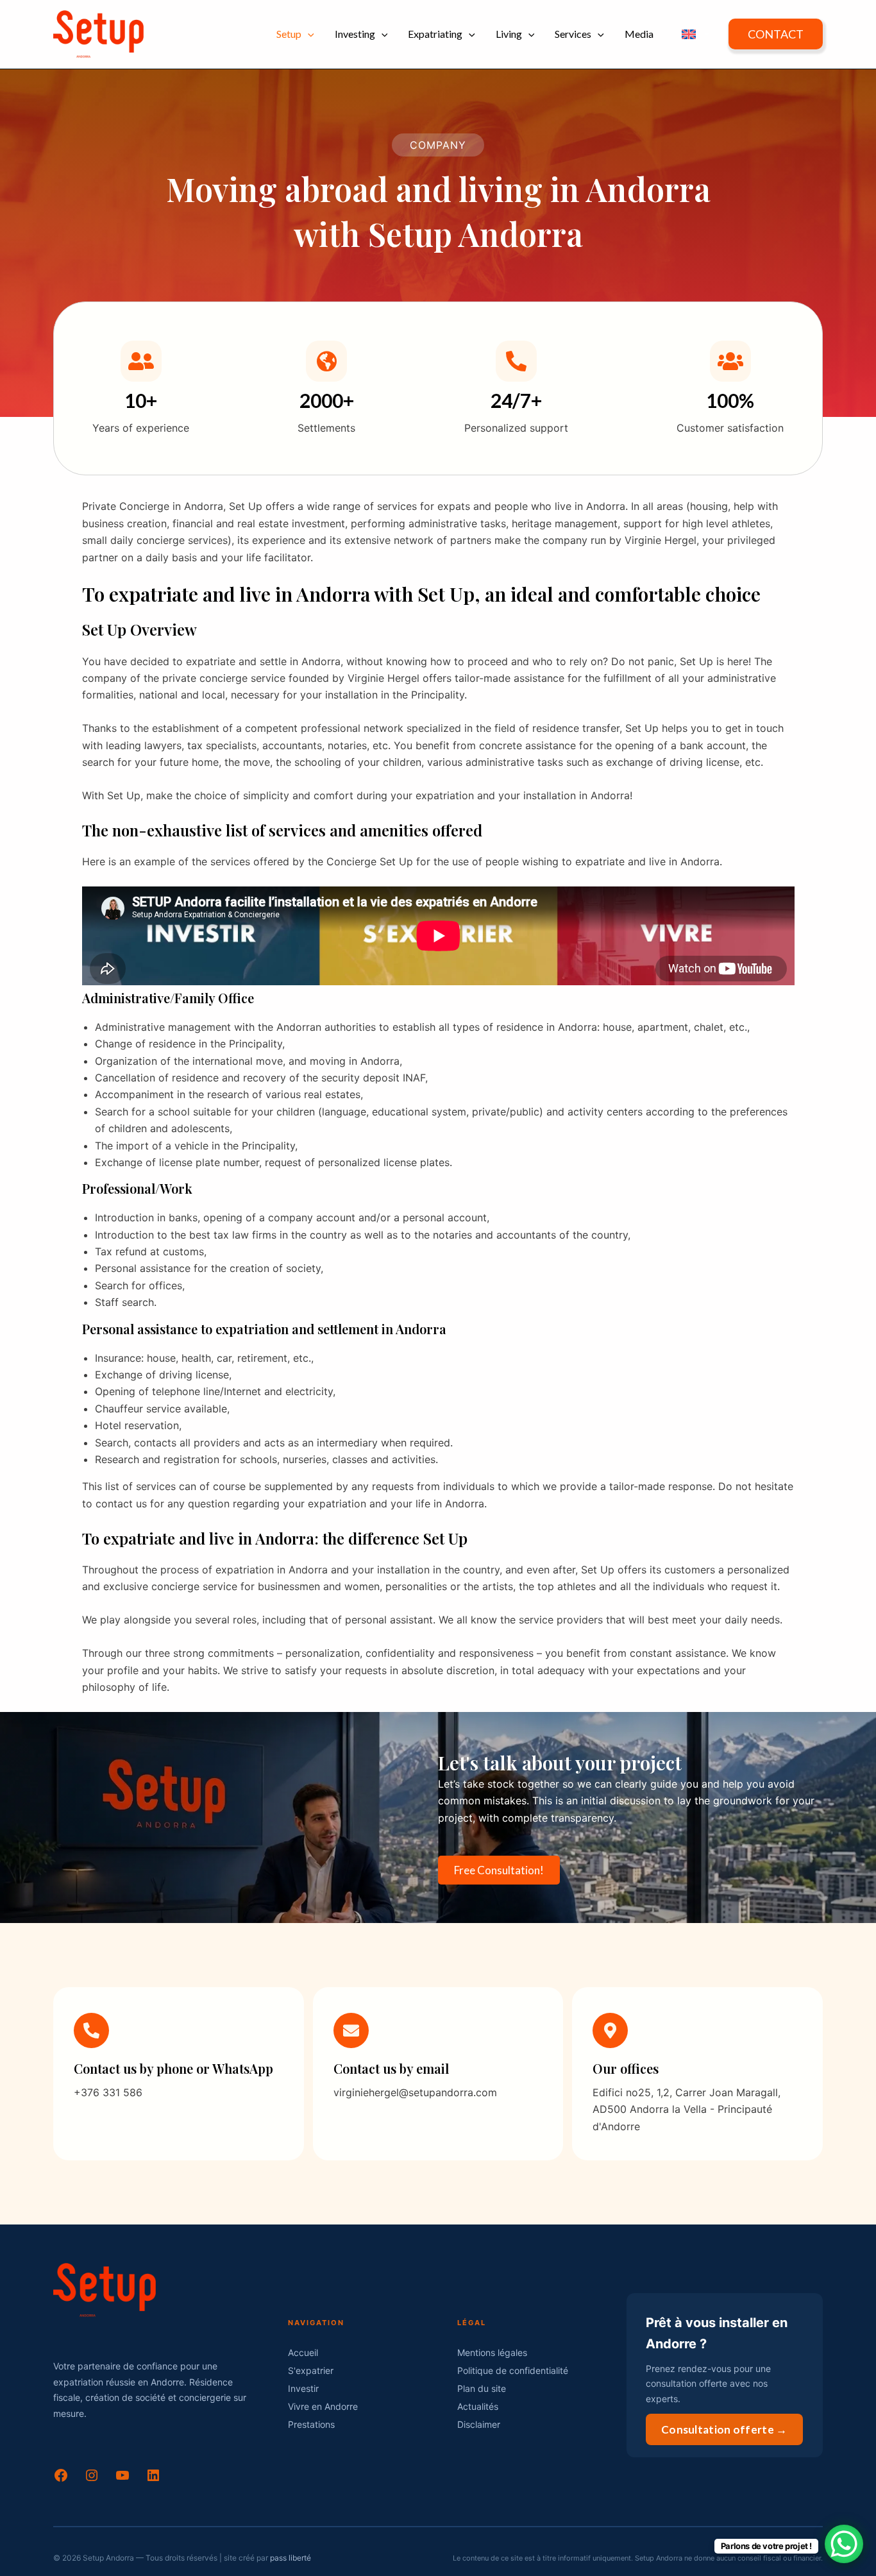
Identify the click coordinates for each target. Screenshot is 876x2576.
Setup (289, 34)
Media (639, 34)
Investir (303, 2388)
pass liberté (291, 2558)
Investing (355, 34)
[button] (308, 34)
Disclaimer (479, 2424)
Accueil (303, 2352)
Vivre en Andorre (323, 2406)
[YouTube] (122, 2479)
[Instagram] (92, 2479)
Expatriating (435, 34)
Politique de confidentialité (513, 2370)
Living (509, 34)
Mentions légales (492, 2352)
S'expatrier (311, 2370)
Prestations (311, 2424)
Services (573, 34)
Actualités (478, 2406)
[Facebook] (61, 2479)
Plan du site (482, 2388)
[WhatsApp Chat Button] (844, 2544)
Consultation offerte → (724, 2429)
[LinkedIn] (153, 2479)
